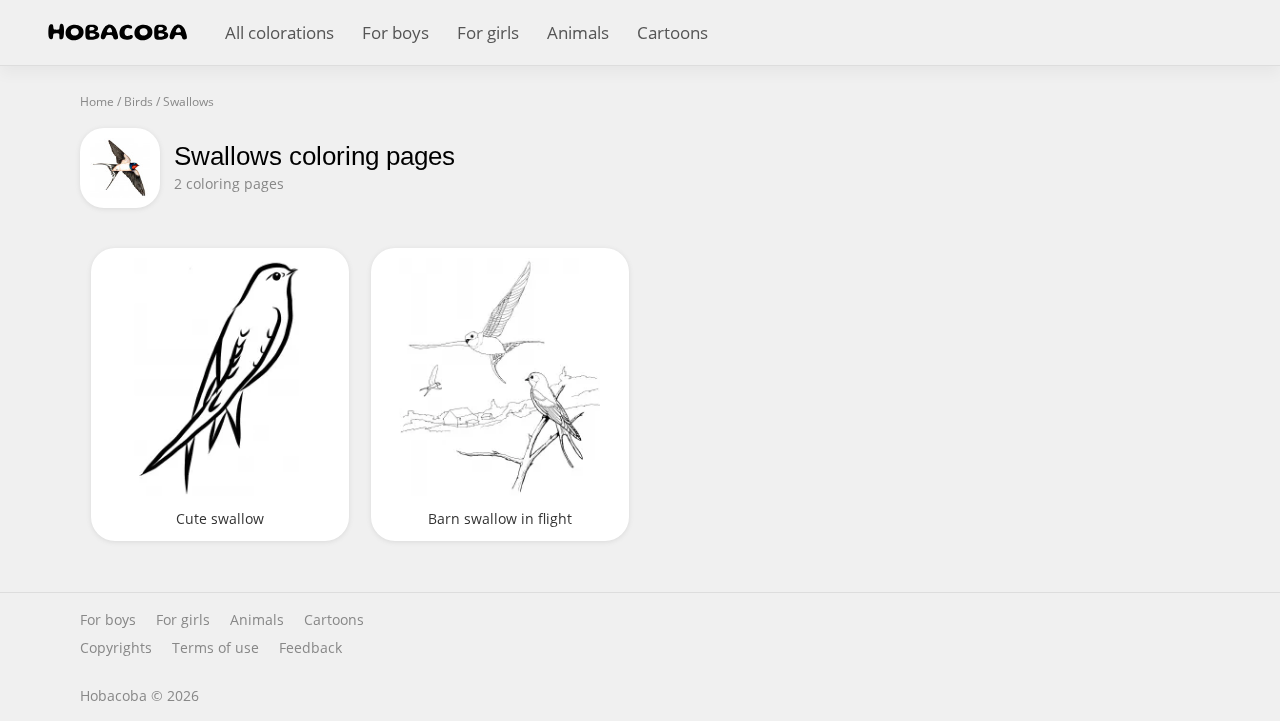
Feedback (310, 648)
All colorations (279, 32)
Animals (578, 32)
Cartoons (672, 32)
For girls (488, 32)
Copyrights (116, 648)
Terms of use (215, 648)
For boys (395, 32)
